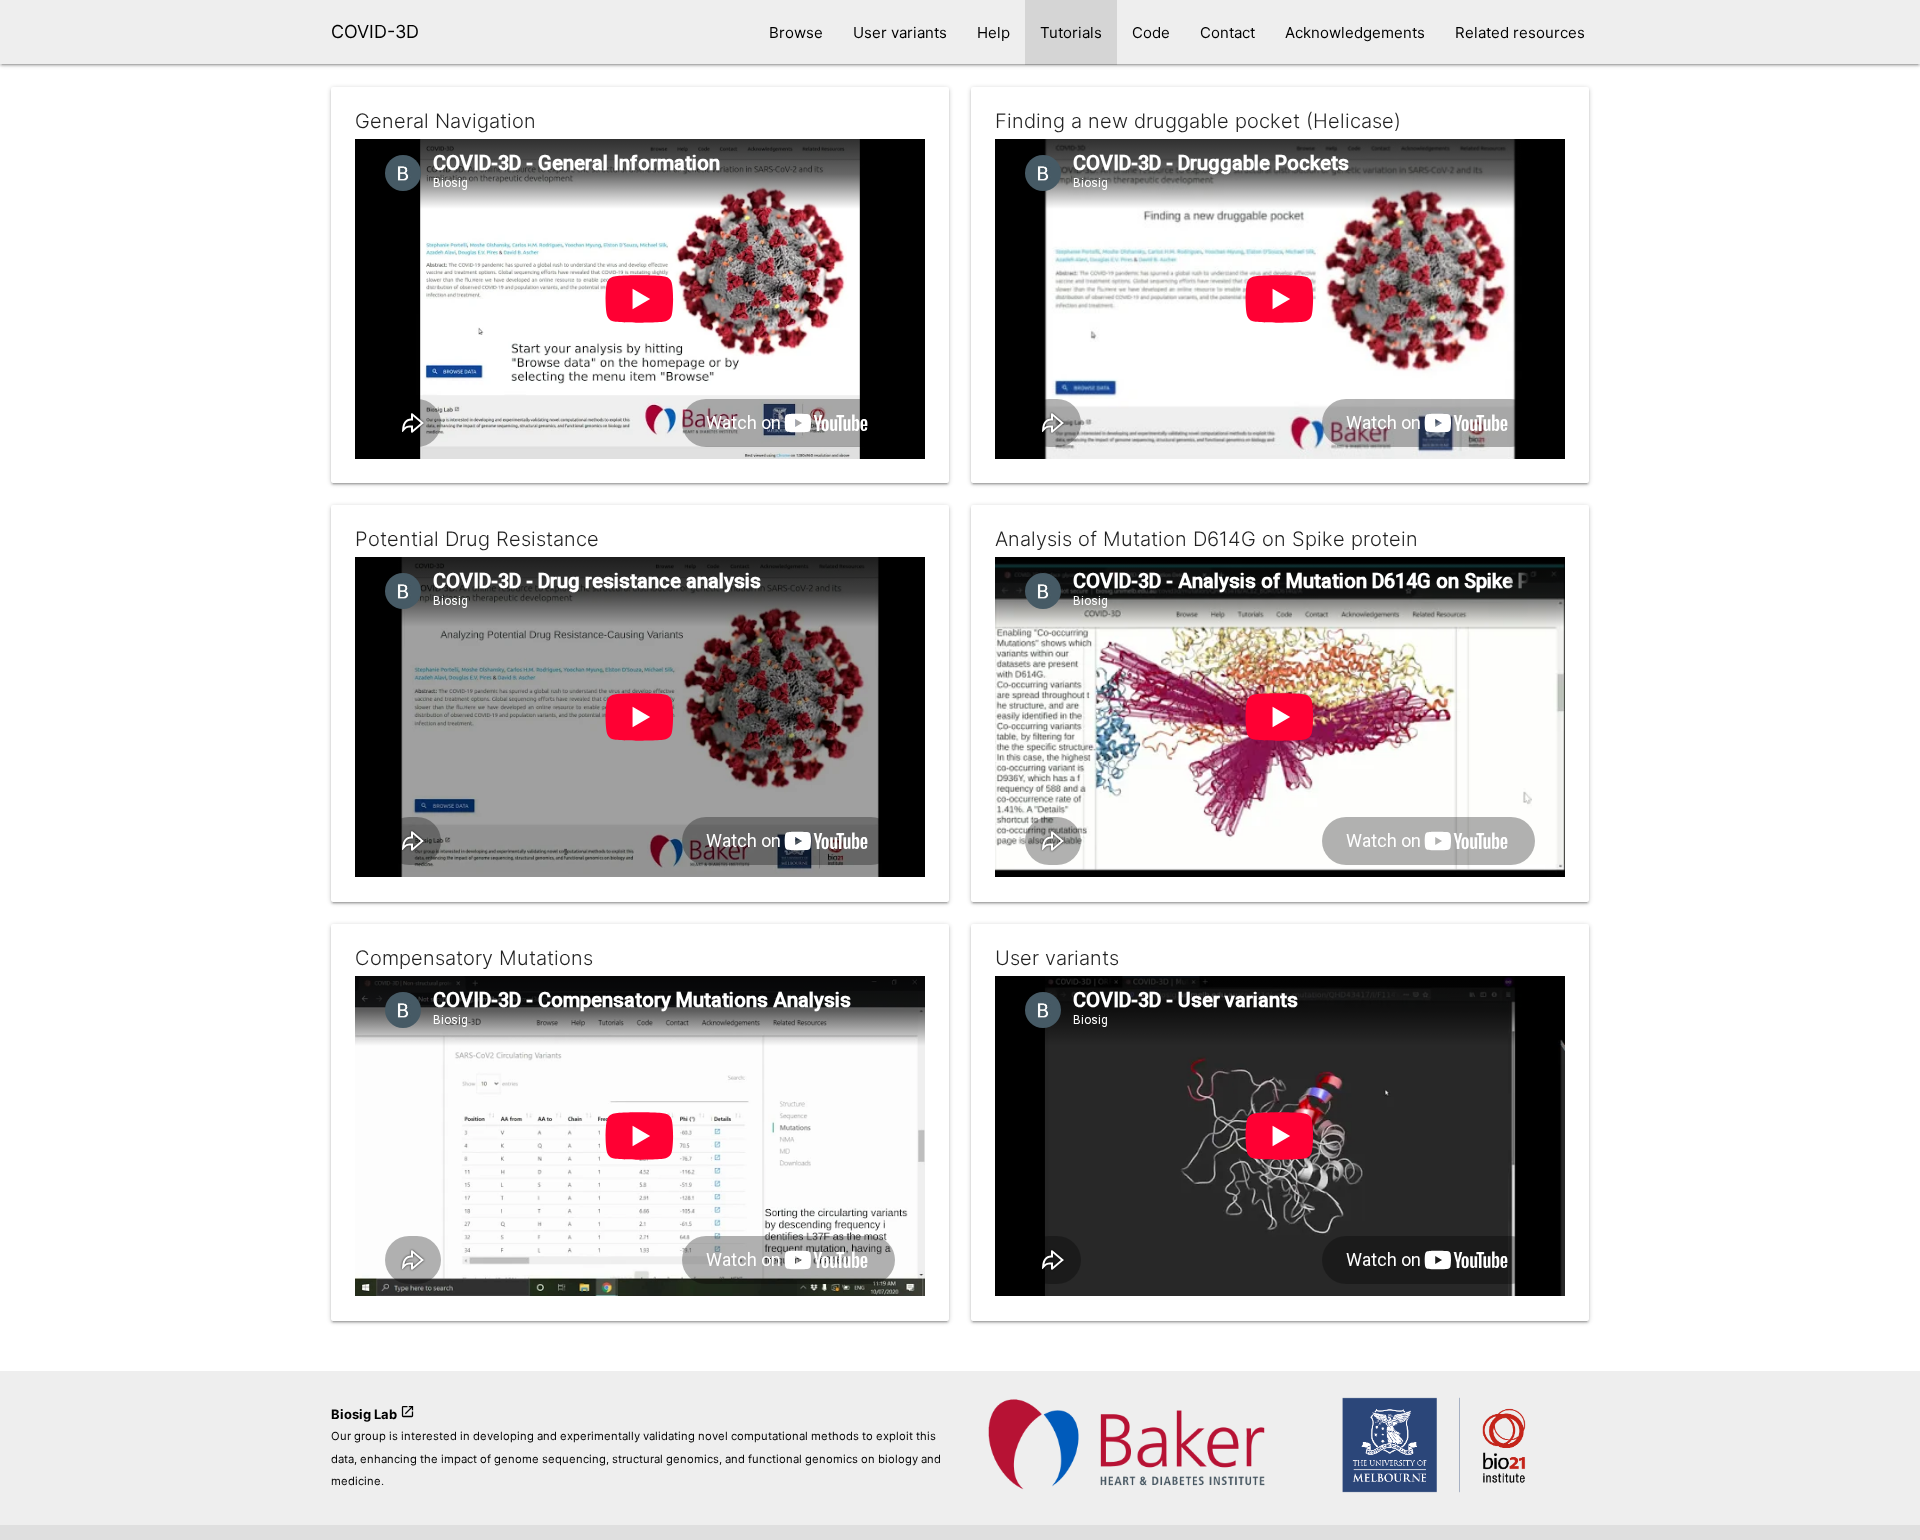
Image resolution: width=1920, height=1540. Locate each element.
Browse (796, 32)
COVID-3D (375, 31)
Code (1151, 32)
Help (993, 32)
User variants (900, 32)
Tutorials (1071, 32)
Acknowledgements (1355, 32)
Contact (1227, 32)
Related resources (1520, 32)
